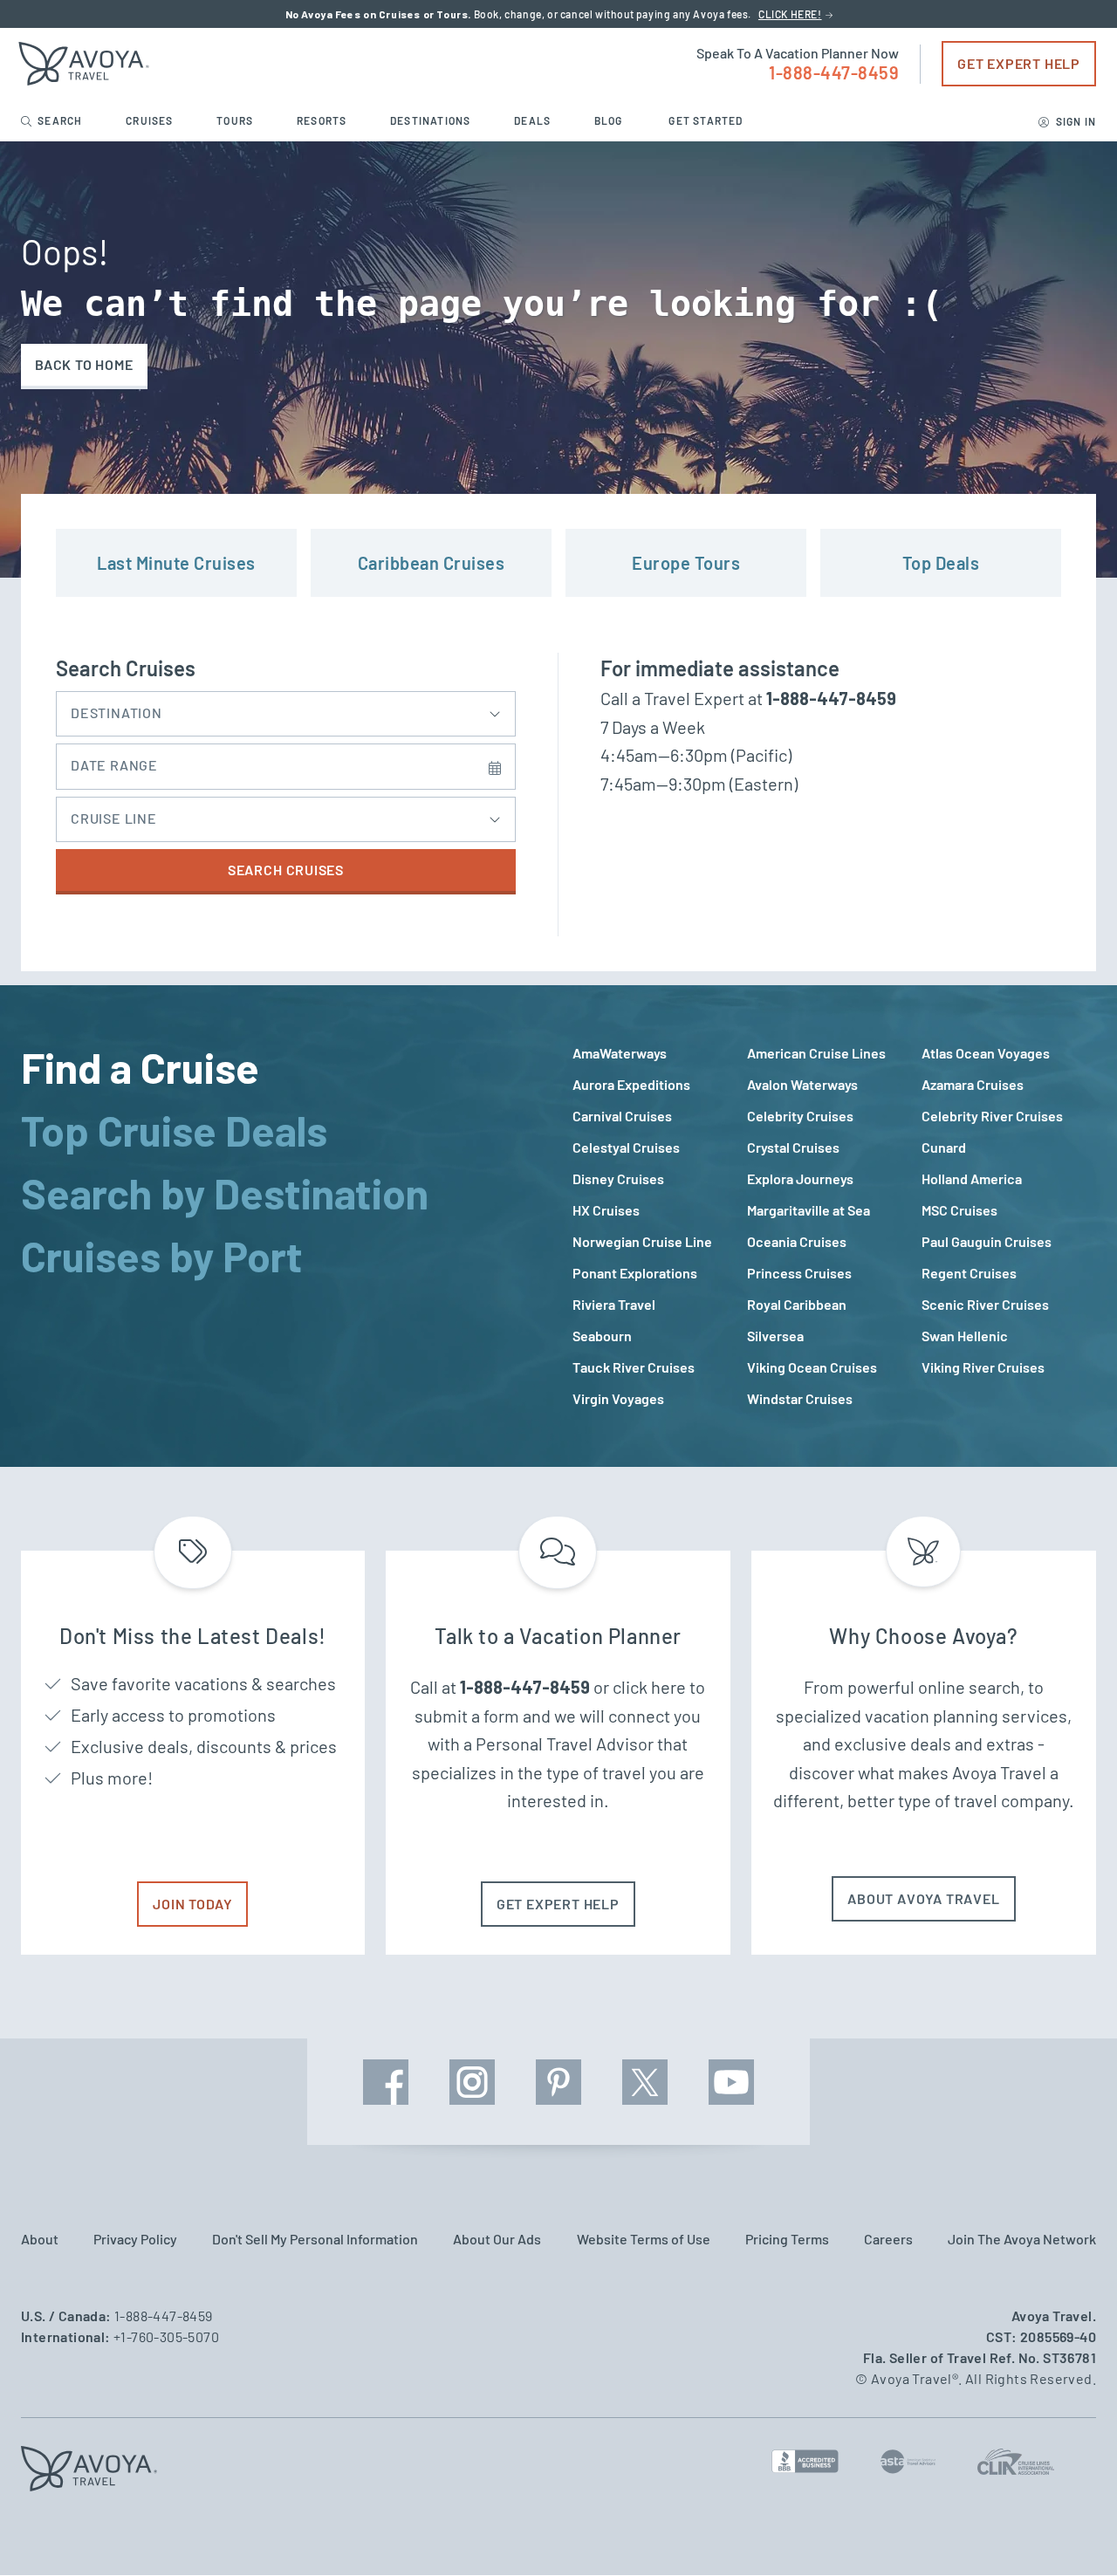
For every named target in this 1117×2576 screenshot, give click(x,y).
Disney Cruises (618, 1178)
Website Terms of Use (644, 2239)
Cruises (151, 120)
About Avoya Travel (923, 1898)
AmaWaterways (620, 1053)
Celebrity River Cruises (992, 1116)
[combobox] (286, 709)
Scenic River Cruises (985, 1304)
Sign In (1074, 121)
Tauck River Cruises (634, 1367)
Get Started (706, 120)
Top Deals (941, 563)
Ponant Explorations (635, 1273)
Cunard (944, 1147)
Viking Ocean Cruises (812, 1367)
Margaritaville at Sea (809, 1210)
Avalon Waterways (802, 1084)
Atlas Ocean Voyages (986, 1053)
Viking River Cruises (983, 1367)
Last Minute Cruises (176, 563)
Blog (610, 120)
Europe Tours (686, 563)
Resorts (323, 120)
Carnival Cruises (622, 1116)
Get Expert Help (1019, 63)
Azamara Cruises (973, 1084)
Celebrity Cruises (800, 1116)
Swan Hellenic (965, 1336)
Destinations (432, 120)
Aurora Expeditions (631, 1084)
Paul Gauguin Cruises (987, 1241)
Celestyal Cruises (626, 1147)
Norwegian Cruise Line (642, 1241)
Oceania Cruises (797, 1241)
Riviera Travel (614, 1304)
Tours (236, 120)
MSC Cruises (959, 1210)
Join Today (192, 1904)
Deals (534, 120)
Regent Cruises (969, 1273)
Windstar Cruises (800, 1398)
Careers (888, 2239)
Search (60, 120)
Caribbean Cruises (432, 563)
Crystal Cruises (793, 1147)
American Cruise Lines (816, 1053)
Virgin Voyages (618, 1398)
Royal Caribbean (797, 1304)
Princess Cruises (799, 1273)
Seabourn (602, 1336)
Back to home (84, 364)
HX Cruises (606, 1210)
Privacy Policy (135, 2239)
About (40, 2239)
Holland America (972, 1178)
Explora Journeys (800, 1178)
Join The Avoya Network (1022, 2239)
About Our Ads (497, 2239)
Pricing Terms (787, 2239)
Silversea (775, 1336)
